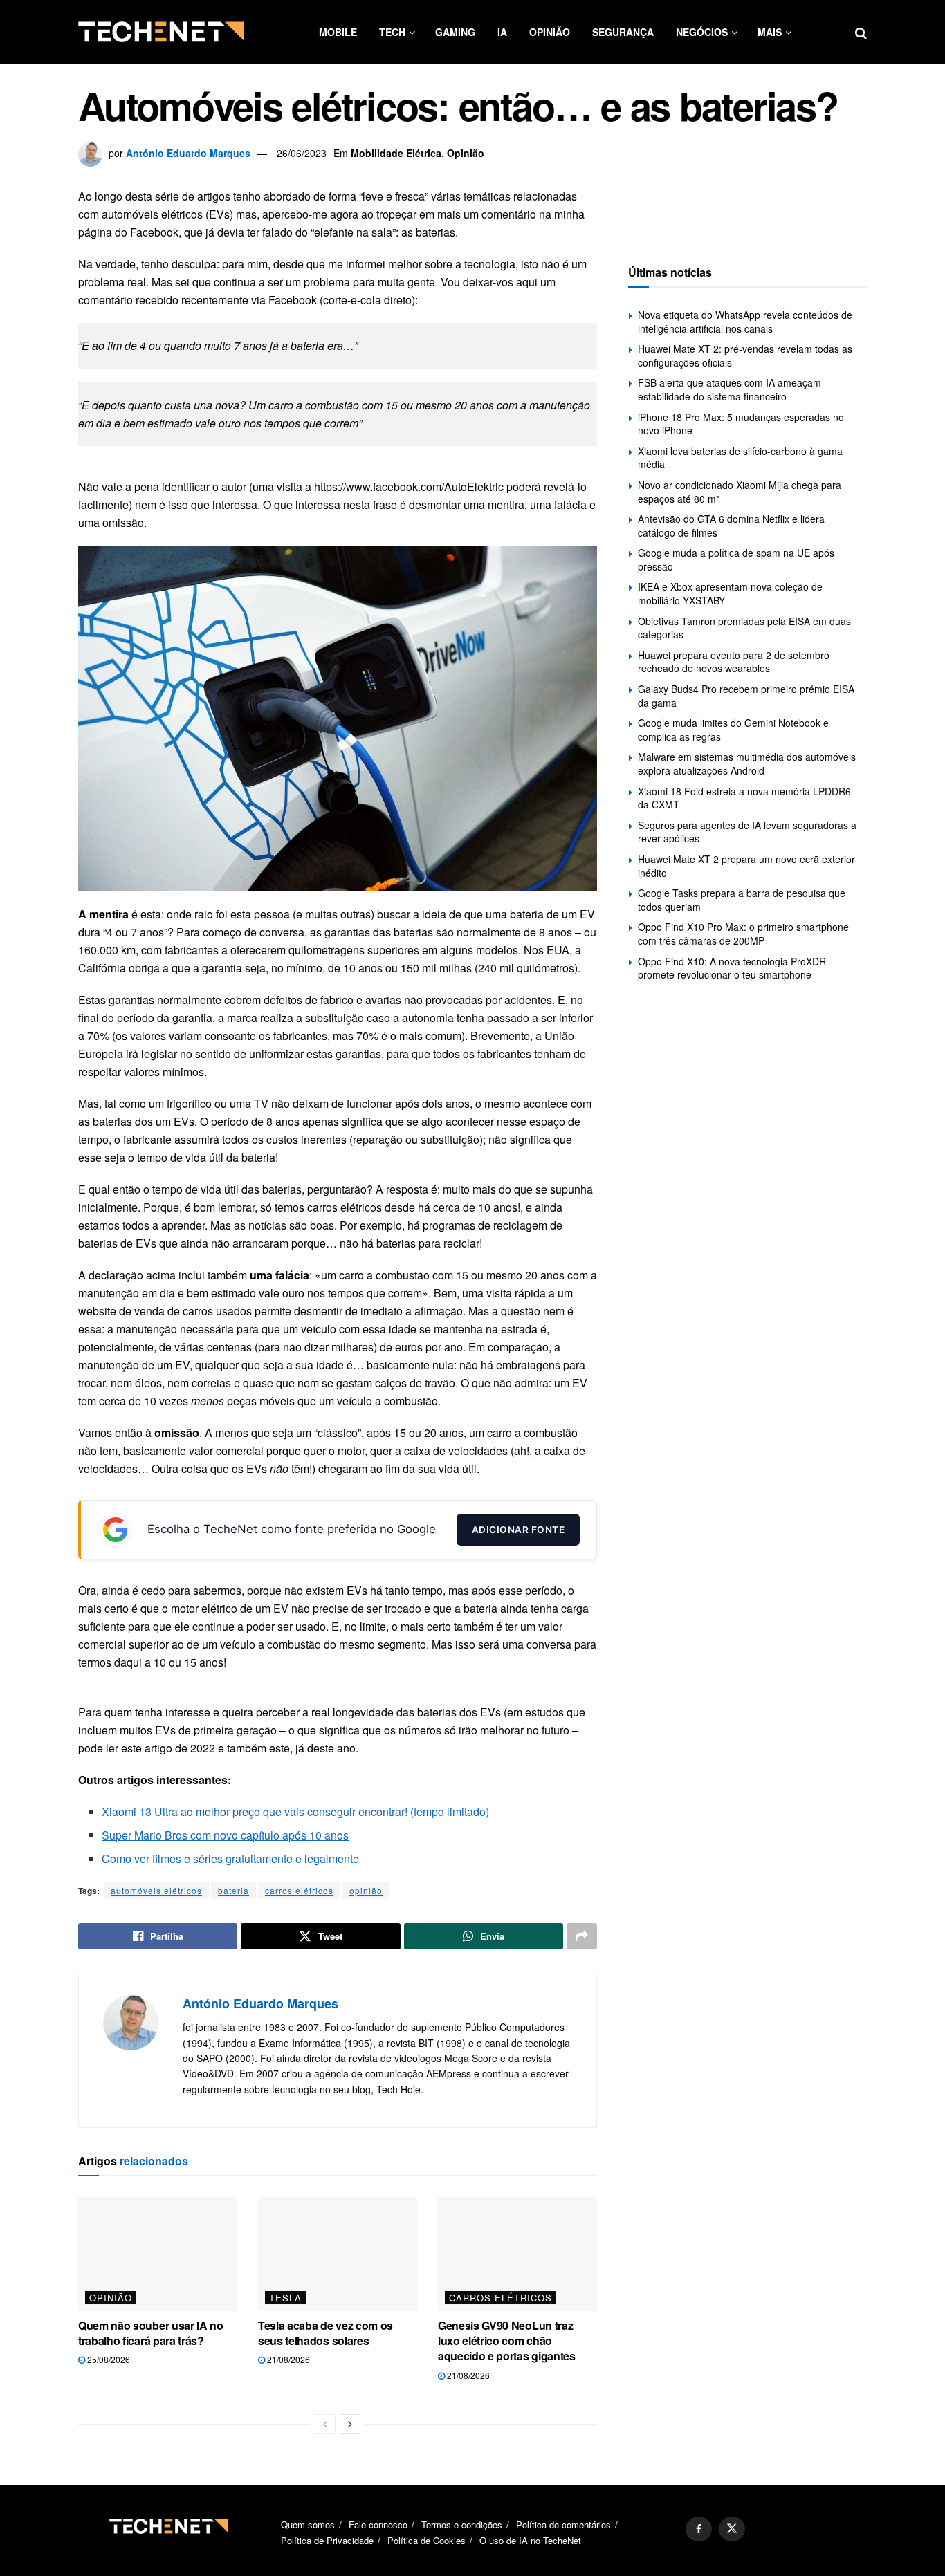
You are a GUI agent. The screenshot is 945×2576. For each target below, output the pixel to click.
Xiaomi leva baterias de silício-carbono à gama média (740, 458)
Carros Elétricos (501, 2298)
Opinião (550, 32)
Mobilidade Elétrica (396, 153)
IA (502, 32)
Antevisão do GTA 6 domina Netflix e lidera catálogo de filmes (731, 526)
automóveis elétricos (156, 1890)
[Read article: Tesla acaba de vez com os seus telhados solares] (338, 2254)
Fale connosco (378, 2524)
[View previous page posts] (325, 2424)
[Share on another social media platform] (582, 1936)
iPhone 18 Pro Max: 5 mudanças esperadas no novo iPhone (741, 424)
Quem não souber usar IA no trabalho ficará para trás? (151, 2333)
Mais (770, 32)
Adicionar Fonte (519, 1530)
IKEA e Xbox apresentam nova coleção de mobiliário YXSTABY (730, 593)
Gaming (455, 32)
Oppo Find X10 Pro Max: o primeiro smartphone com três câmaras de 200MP (743, 934)
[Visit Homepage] (161, 32)
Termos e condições (462, 2524)
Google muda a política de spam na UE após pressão (736, 559)
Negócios (702, 32)
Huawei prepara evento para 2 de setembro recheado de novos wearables (734, 662)
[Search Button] (861, 32)
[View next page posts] (350, 2424)
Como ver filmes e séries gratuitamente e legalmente (230, 1859)
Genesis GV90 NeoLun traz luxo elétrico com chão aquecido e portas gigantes (507, 2341)
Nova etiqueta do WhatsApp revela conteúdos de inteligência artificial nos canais (745, 322)
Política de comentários (563, 2524)
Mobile (338, 32)
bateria (233, 1890)
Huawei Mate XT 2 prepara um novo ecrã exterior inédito (746, 866)
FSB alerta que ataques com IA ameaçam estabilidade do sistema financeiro (730, 389)
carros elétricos (299, 1890)
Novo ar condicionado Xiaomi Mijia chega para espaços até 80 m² (740, 492)
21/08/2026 (287, 2359)
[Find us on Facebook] (699, 2529)
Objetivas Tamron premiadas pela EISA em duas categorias (744, 628)
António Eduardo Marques (188, 153)
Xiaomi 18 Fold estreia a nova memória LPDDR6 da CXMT (744, 798)
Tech (392, 32)
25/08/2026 (108, 2359)
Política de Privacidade (327, 2541)
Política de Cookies (426, 2541)
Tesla (285, 2298)
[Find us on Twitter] (732, 2529)
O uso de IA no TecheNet (530, 2541)
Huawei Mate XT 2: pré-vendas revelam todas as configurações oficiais (745, 355)
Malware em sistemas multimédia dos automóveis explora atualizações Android (747, 763)
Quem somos (308, 2524)
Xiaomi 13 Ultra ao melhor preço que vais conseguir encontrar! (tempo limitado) (295, 1811)
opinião (366, 1890)
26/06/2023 (302, 153)
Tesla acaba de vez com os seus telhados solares (325, 2333)
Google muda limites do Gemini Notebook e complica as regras (733, 730)
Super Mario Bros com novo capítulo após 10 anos (225, 1835)
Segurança (623, 32)
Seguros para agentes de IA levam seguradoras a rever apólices (747, 832)
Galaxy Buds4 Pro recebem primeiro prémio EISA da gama (746, 696)
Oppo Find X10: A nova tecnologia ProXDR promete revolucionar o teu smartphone (732, 968)
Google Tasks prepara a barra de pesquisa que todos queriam (742, 900)
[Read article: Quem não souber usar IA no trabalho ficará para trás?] (158, 2254)
